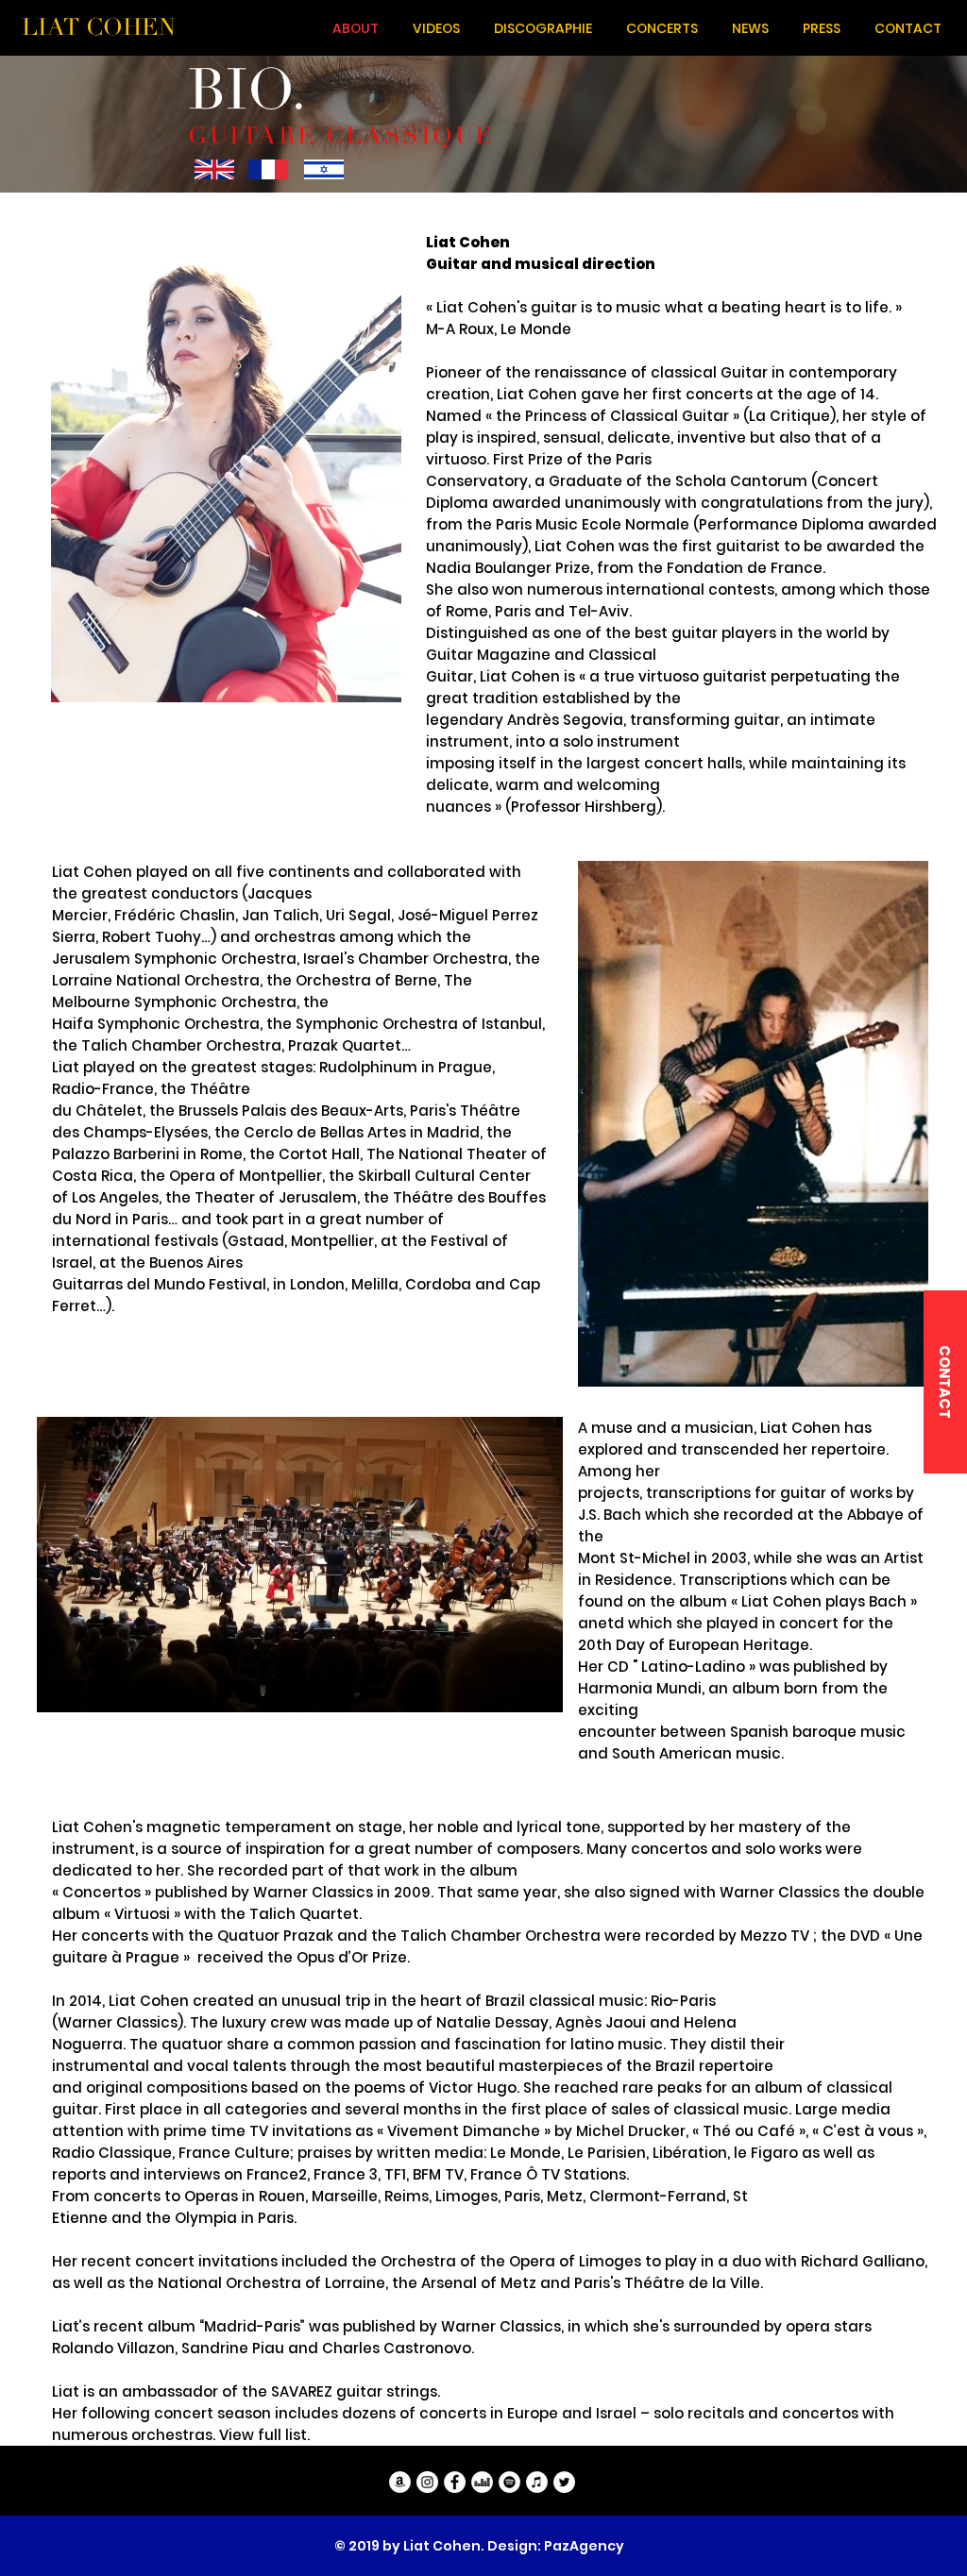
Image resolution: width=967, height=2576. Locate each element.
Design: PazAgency (556, 2546)
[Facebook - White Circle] (455, 2482)
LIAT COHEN (99, 27)
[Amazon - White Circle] (400, 2482)
